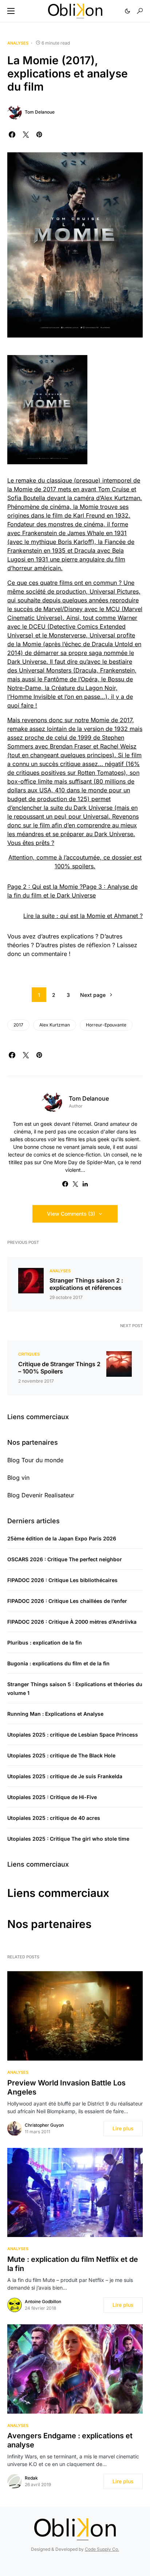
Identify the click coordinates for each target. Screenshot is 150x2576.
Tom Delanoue (40, 112)
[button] (11, 11)
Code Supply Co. (102, 2549)
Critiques (29, 1354)
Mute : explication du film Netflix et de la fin (73, 2264)
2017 (18, 1025)
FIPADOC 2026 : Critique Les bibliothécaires (62, 1580)
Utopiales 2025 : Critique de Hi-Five (52, 1797)
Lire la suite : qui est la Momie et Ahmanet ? (83, 916)
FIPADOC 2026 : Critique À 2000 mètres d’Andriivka (72, 1622)
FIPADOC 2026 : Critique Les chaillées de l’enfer (67, 1601)
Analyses (18, 43)
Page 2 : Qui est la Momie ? (45, 887)
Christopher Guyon (44, 2125)
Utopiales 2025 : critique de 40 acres (54, 1818)
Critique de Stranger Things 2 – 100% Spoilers (59, 1368)
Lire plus (123, 2128)
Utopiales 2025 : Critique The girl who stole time (68, 1839)
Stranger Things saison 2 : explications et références (86, 1284)
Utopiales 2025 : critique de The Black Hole (61, 1755)
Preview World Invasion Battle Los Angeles (66, 2087)
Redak (31, 2478)
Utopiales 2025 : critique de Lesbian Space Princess (73, 1735)
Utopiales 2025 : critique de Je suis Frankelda (65, 1776)
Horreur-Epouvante (106, 1025)
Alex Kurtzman (55, 1025)
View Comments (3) (71, 1214)
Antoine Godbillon (43, 2301)
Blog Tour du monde (35, 1460)
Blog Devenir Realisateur (41, 1495)
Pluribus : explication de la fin (45, 1643)
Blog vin (18, 1478)
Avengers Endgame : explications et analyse (70, 2440)
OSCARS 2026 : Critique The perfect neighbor (65, 1559)
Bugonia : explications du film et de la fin (58, 1663)
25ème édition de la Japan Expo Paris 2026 (62, 1538)
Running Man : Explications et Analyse (55, 1714)
